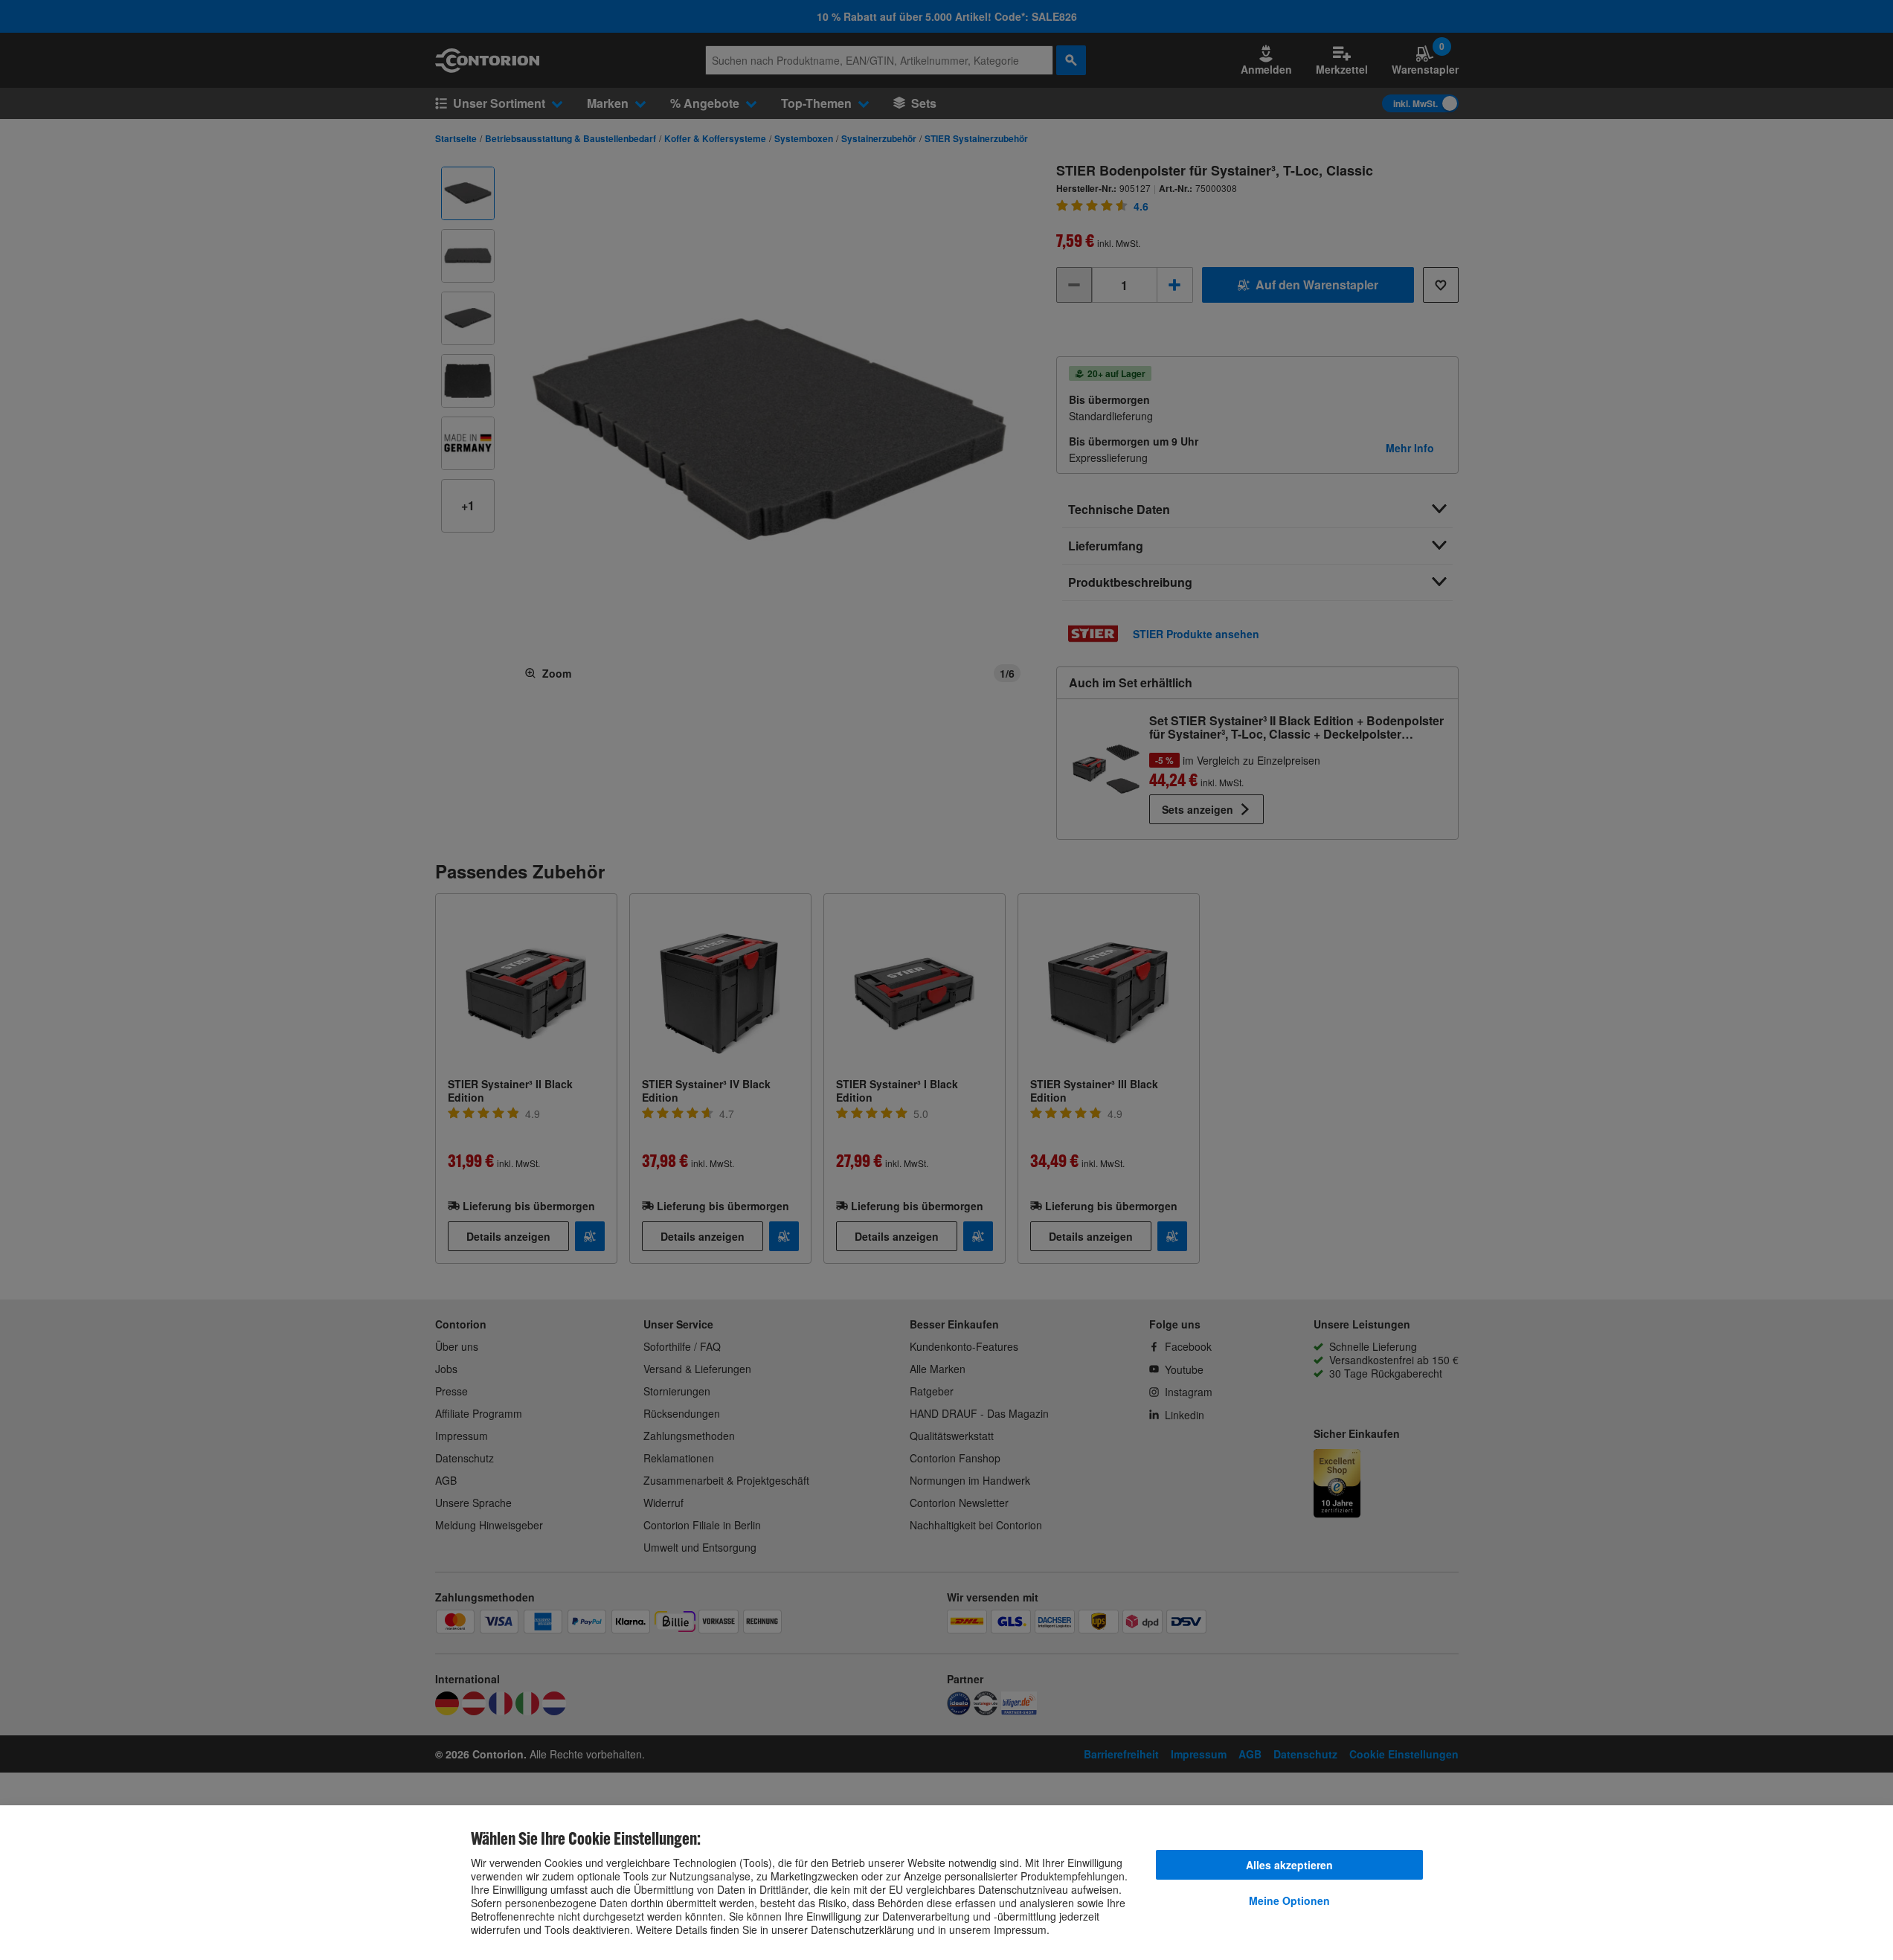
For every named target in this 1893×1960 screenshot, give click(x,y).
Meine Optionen (1289, 1900)
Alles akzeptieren (1289, 1865)
